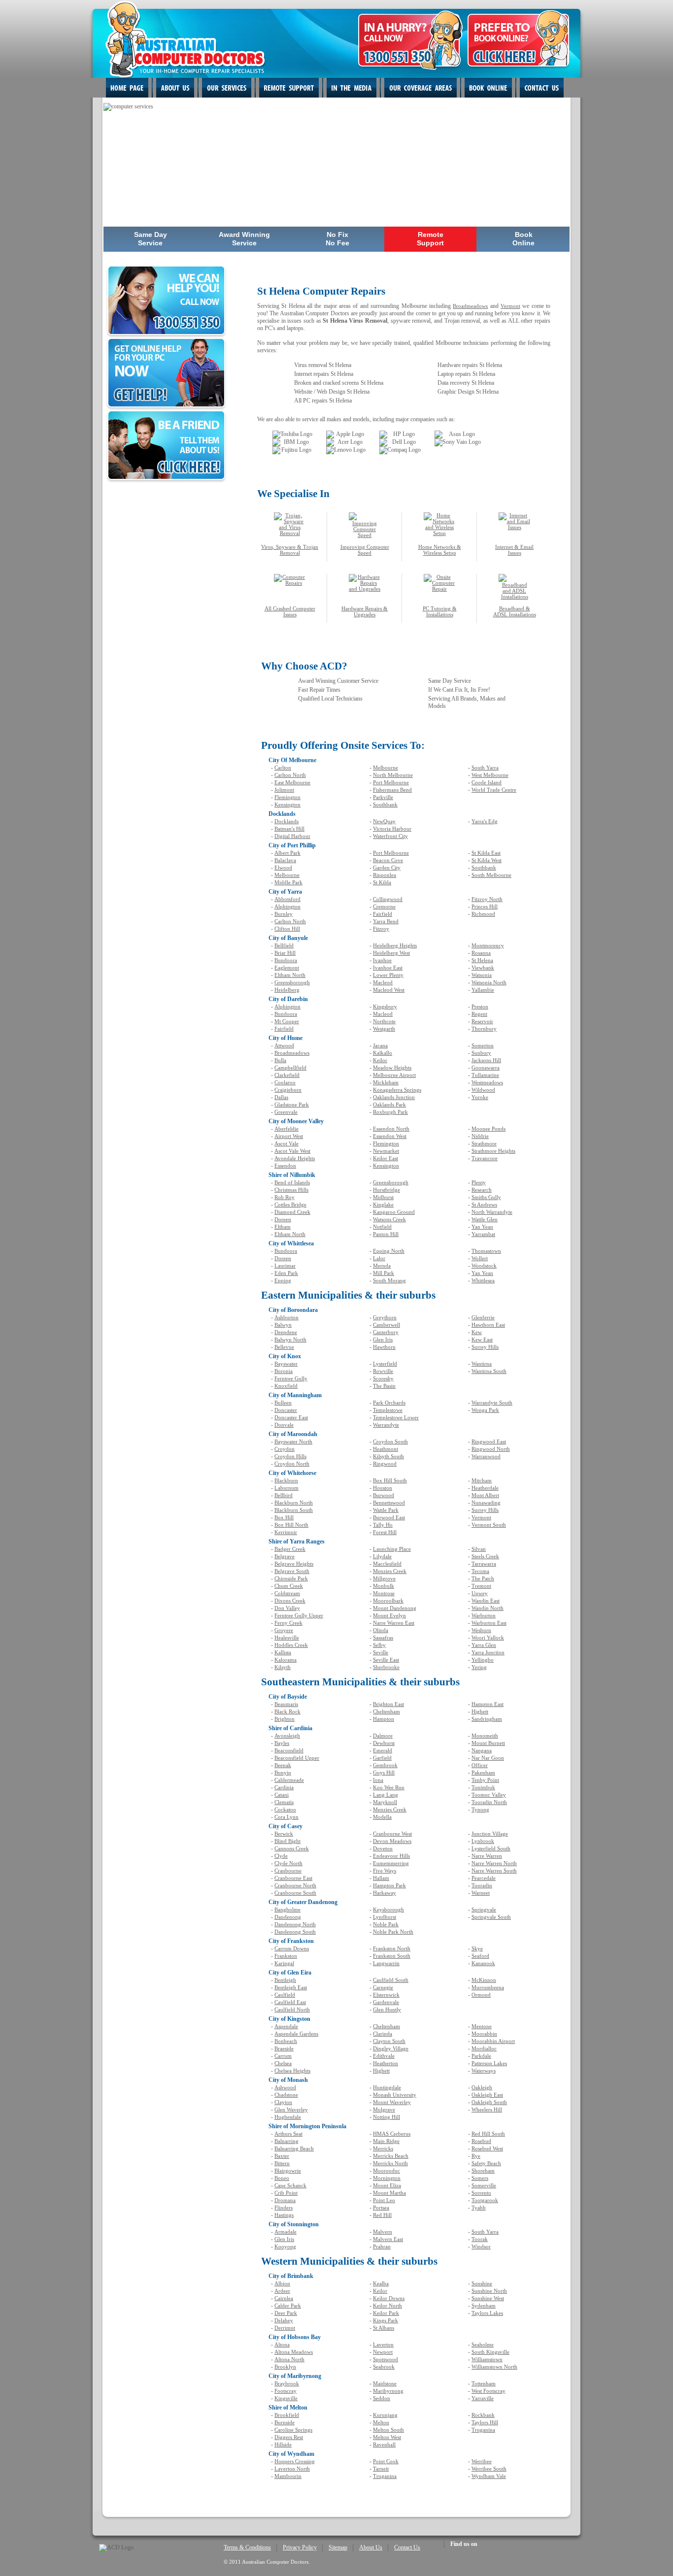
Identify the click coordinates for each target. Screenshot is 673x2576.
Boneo (282, 2178)
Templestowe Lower (396, 1417)
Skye (477, 1948)
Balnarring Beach (294, 2148)
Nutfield (382, 1227)
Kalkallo (383, 1053)
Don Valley (287, 1608)
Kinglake (383, 1204)
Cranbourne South (295, 1893)
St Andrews (484, 1204)
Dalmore (383, 1736)
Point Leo (384, 2200)
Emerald (383, 1750)
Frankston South (392, 1956)
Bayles (282, 1743)
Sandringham (487, 1719)
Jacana (380, 1045)
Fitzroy (381, 929)
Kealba (381, 2283)
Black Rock (287, 1711)
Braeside (284, 2048)
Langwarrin (386, 1963)
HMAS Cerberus (392, 2134)
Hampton (384, 1719)
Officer (480, 1765)
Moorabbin (484, 2034)
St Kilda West (487, 860)
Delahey (284, 2320)
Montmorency (488, 945)
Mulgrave (384, 2109)
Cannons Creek (292, 1848)
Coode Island (487, 782)
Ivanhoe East (388, 968)
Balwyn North (290, 1339)
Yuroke (480, 1097)
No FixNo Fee (337, 239)
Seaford (480, 1956)
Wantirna (482, 1364)
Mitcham (482, 1480)
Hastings (284, 2215)
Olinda (381, 1630)
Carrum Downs (292, 1948)
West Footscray (488, 2391)
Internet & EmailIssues (514, 550)
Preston (480, 1006)
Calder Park (288, 2306)
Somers (480, 2178)
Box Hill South (390, 1480)
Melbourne (386, 768)
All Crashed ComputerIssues (290, 611)
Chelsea (283, 2063)
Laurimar (285, 1266)
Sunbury (481, 1053)
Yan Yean (482, 1227)
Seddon (382, 2398)
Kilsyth (283, 1667)
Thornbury (484, 1029)
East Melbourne (292, 782)
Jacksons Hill (486, 1060)
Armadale (286, 2232)
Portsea (381, 2208)
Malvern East (388, 2239)
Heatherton (386, 2063)
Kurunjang (385, 2415)
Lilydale (382, 1556)
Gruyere (284, 1630)
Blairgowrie (288, 2171)
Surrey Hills (485, 1347)
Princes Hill (485, 906)
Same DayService (151, 239)
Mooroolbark (388, 1601)
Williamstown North (494, 2367)
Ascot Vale (286, 1143)
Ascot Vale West (292, 1151)
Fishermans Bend (392, 790)
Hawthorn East (488, 1325)
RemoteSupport (430, 239)
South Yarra (485, 768)
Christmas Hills (291, 1190)
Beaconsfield (289, 1750)
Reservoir (482, 1021)
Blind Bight (287, 1841)
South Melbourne (491, 875)
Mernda (382, 1266)
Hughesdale (288, 2117)
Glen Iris (383, 1339)
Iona (378, 1780)
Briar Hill (285, 953)
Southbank (385, 804)
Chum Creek (289, 1586)
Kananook (483, 1963)
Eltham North (290, 975)
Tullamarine (485, 1075)
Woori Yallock (488, 1638)
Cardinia (284, 1787)
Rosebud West (487, 2148)
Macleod (383, 982)
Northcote (384, 1021)
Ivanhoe (382, 960)
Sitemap (338, 2547)
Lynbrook (483, 1841)
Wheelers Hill (487, 2109)
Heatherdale (485, 1488)
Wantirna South (489, 1371)
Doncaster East (291, 1417)
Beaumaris (286, 1704)
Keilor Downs (389, 2298)
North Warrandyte (492, 1212)
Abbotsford (287, 899)
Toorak (480, 2239)
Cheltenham (387, 1711)
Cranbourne (288, 1871)
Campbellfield (290, 1068)
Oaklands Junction (394, 1097)
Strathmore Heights (493, 1151)
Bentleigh (285, 1980)
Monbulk (384, 1586)
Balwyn (283, 1325)
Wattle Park (386, 1510)
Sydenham (484, 2306)
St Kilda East (486, 853)
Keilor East (386, 1158)
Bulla (280, 1060)
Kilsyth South (388, 1456)
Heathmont (386, 1449)
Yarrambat (483, 1234)
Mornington (387, 2178)
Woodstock (484, 1266)
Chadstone (286, 2095)
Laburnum (286, 1488)
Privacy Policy (300, 2547)
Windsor (481, 2246)
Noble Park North (393, 1932)
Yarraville (483, 2398)
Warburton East (489, 1623)
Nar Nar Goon (488, 1758)
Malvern (383, 2232)
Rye (476, 2156)
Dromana (285, 2200)
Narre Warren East (394, 1623)
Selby (379, 1645)
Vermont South (489, 1525)
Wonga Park (485, 1410)
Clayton (283, 2102)
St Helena (482, 960)
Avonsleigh (287, 1736)
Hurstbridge (387, 1190)
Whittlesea (483, 1280)
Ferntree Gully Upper (299, 1615)
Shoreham (483, 2171)
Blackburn (286, 1480)
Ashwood (285, 2087)
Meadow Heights (392, 1068)
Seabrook (384, 2367)
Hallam (381, 1878)
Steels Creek (485, 1556)
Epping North (389, 1251)
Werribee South (489, 2469)
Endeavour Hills (391, 1856)
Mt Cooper (287, 1021)
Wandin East (486, 1601)
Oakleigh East (487, 2095)
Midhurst (383, 1197)
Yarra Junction (488, 1652)
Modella (382, 1817)
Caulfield (285, 1995)
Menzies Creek (390, 1571)
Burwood (384, 1495)
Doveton (383, 1848)
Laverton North (292, 2469)
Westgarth (384, 1029)
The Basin (384, 1386)
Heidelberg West (391, 953)
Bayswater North (293, 1441)
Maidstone (385, 2383)
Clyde (281, 1856)
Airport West (289, 1136)
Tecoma (480, 1571)
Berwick (284, 1834)
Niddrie (480, 1136)
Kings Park (386, 2320)
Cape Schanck (290, 2185)
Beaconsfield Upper (297, 1758)
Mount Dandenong (395, 1608)
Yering (479, 1667)
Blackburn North (294, 1503)
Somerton (483, 1045)
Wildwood (483, 1090)
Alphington (287, 906)
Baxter (282, 2156)
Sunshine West (488, 2298)
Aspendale (286, 2026)
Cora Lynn (286, 1817)
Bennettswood (389, 1503)
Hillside (283, 2444)
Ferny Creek (288, 1623)
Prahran (382, 2246)
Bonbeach (286, 2041)
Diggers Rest (289, 2437)
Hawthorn (384, 1347)
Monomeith (485, 1736)
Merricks (383, 2148)
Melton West (387, 2437)
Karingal (284, 1963)
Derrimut (285, 2328)
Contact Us (407, 2547)
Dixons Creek (290, 1601)
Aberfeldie (286, 1129)
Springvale (484, 1909)
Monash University (395, 2095)
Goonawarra (486, 1068)
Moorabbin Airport (493, 2041)
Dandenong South (295, 1932)
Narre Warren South (494, 1871)
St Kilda (382, 882)
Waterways (484, 2071)
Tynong (480, 1809)
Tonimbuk (483, 1787)
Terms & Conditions (247, 2547)
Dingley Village (391, 2048)
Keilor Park (386, 2313)
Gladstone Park (292, 1104)
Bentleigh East (291, 1987)
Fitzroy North (487, 899)
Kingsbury (385, 1006)
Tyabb (479, 2208)
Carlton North (290, 775)
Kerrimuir (286, 1532)
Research (482, 1190)
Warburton (484, 1615)
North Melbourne (393, 775)
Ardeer (282, 2291)
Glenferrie (483, 1317)
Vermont (510, 306)
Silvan (479, 1549)
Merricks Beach (391, 2156)
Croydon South (390, 1441)
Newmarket (386, 1151)
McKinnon (484, 1980)
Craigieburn (288, 1090)
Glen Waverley (291, 2109)
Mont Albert (485, 1495)
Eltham (283, 1227)
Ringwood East (489, 1441)
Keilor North (387, 2306)
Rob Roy (285, 1197)
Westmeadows (487, 1082)
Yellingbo (483, 1660)
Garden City (387, 868)
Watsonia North (489, 982)
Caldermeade (289, 1780)
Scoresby (383, 1378)
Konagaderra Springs (397, 1090)
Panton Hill (386, 1234)
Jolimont (284, 790)
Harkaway (385, 1893)
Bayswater (286, 1364)
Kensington (287, 804)
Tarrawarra (484, 1564)
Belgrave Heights (294, 1564)
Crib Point (286, 2193)
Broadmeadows (470, 306)
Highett (480, 1711)
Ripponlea (385, 875)
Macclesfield (387, 1564)
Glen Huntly (387, 2009)
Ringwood (385, 1464)
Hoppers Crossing (295, 2461)
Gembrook (385, 1765)
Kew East (482, 1339)
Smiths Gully (486, 1197)
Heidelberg (287, 990)
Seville (381, 1652)
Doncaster (286, 1410)
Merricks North (390, 2163)
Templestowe (388, 1410)
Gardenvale (386, 2002)
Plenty (479, 1182)
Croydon (285, 1449)
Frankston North (392, 1948)
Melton (381, 2422)
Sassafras (383, 1638)
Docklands (286, 821)
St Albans (384, 2328)
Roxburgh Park (390, 1112)
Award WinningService (244, 239)
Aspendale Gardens (296, 2034)
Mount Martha (389, 2193)
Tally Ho (383, 1525)
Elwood (283, 868)
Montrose (384, 1593)
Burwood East (389, 1517)
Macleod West (389, 990)
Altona (282, 2344)
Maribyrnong (388, 2391)
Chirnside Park (291, 1578)
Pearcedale (484, 1878)
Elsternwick (386, 1995)
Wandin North (488, 1608)
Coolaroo (285, 1082)
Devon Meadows (392, 1841)
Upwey (480, 1593)
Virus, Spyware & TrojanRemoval (290, 550)
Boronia (284, 1371)
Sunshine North (489, 2291)
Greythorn (385, 1317)
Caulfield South (391, 1980)
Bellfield (284, 945)
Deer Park (286, 2313)
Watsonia (482, 975)
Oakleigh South (489, 2102)
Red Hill (382, 2215)
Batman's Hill (289, 829)
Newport (383, 2352)
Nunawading (486, 1503)
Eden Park (286, 1273)
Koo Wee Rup (389, 1787)
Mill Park (384, 1273)
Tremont (481, 1586)
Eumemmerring (391, 1863)
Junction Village (490, 1834)
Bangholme (287, 1909)
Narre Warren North (494, 1863)
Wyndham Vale (489, 2476)
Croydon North (292, 1464)
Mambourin (288, 2476)
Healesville (287, 1638)
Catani (282, 1795)
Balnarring (286, 2141)
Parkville (383, 797)
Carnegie (383, 1987)
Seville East (386, 1660)
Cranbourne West (392, 1834)
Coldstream (287, 1593)
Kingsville (286, 2398)
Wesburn (481, 1630)
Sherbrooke (386, 1667)
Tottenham (484, 2383)
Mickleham (386, 1082)
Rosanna (481, 953)
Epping (283, 1280)
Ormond (481, 1995)
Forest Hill (385, 1532)
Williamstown (487, 2359)
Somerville (484, 2185)
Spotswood (386, 2359)
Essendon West (390, 1136)
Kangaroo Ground (394, 1212)
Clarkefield (287, 1075)
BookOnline (523, 239)
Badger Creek (290, 1549)
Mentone (482, 2026)
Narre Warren (487, 1856)
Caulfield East (290, 2002)
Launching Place (392, 1549)
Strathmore (484, 1143)
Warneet (481, 1893)
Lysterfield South (491, 1848)
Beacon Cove (388, 860)
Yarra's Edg (485, 821)
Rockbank (483, 2415)
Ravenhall (384, 2444)
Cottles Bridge (290, 1204)
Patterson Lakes (489, 2063)
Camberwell (387, 1325)
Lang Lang (386, 1795)
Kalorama (286, 1660)
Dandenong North (295, 1924)
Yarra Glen (484, 1645)
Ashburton (286, 1317)
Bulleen (283, 1403)
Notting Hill (387, 2117)
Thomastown (486, 1251)
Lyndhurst (385, 1917)
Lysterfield (385, 1364)
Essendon (285, 1166)
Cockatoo (285, 1809)
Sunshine (482, 2283)
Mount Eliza (387, 2185)
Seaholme (483, 2344)
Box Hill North (291, 1525)
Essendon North (391, 1129)
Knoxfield (286, 1386)
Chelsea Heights (292, 2071)
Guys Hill (384, 1773)
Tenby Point (485, 1780)
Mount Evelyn (389, 1615)
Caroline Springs (293, 2430)
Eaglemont (287, 968)
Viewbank (483, 968)
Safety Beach (486, 2163)
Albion (282, 2283)
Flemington (287, 797)
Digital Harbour (292, 836)
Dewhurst (384, 1743)
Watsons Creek (389, 1219)
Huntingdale (387, 2087)
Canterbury (386, 1332)
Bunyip (283, 1773)
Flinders (284, 2208)
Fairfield (383, 914)
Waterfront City (390, 836)
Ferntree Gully (291, 1378)
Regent (479, 1014)
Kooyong (285, 2246)
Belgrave (285, 1556)
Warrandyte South (492, 1403)
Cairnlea (284, 2298)
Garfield (382, 1758)
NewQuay (384, 821)
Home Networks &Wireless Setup (440, 550)
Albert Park (287, 853)
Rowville (383, 1371)
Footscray (286, 2391)
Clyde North (288, 1863)
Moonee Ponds (488, 1129)
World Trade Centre (494, 790)
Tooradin (482, 1885)
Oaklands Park (389, 1104)
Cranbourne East (293, 1878)
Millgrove (384, 1578)
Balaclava (285, 860)
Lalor (379, 1258)
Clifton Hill (287, 929)
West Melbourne (490, 775)
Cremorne (384, 906)
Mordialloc (484, 2048)
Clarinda (383, 2034)
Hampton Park (389, 1885)
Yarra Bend (386, 921)
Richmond (483, 914)
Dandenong (288, 1917)
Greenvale (286, 1112)
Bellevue (284, 1347)
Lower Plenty (388, 975)
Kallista (283, 1652)
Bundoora (286, 960)
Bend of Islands (292, 1182)
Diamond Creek (292, 1212)
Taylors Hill (485, 2422)
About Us (371, 2547)
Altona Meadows (294, 2352)
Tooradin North (489, 1802)
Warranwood (486, 1456)
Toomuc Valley (489, 1795)
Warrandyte (386, 1425)
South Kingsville (490, 2352)
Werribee (482, 2461)
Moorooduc (387, 2171)
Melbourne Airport (394, 1075)
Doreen (283, 1219)
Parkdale (481, 2056)
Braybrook (287, 2383)
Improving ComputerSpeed (365, 550)
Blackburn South (294, 1510)
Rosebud (481, 2141)
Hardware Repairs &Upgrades (365, 611)
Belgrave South (292, 1571)
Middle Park (288, 882)
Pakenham (483, 1773)
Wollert (480, 1258)
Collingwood (388, 899)
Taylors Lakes (487, 2313)
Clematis (284, 1802)
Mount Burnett (488, 1743)
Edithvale (384, 2056)
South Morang (389, 1280)
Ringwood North (491, 1449)
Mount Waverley (392, 2102)
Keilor (380, 1060)
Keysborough (388, 1909)
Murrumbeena (488, 1987)
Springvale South (491, 1917)
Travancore (485, 1158)
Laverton (383, 2344)
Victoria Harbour (392, 829)
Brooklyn (285, 2367)
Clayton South (389, 2041)
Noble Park (386, 1924)
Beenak (283, 1765)
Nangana (482, 1750)
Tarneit (381, 2469)
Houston (383, 1488)
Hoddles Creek (291, 1645)
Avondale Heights (295, 1158)
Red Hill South (488, 2134)
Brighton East (388, 1704)
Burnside (285, 2422)
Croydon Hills (290, 1456)
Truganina (483, 2430)
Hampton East (488, 1704)
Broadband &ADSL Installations (515, 611)
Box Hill (284, 1517)
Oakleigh (482, 2087)
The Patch (483, 1578)
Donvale (284, 1425)
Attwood (284, 1045)
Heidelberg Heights (395, 945)
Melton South (388, 2430)
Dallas (281, 1097)
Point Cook (386, 2461)
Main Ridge (386, 2141)
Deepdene (286, 1332)
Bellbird (284, 1495)
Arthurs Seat (288, 2134)
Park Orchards (389, 1403)
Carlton (283, 768)
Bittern (282, 2163)
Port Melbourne (391, 782)
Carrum (283, 2056)
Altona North (289, 2359)
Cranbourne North (295, 1885)
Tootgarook (485, 2200)
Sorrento (481, 2193)
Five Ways (385, 1871)
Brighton (285, 1719)
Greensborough (292, 982)
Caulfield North (292, 2009)
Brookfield (287, 2415)
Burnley (284, 914)
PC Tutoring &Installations (440, 611)
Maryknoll (385, 1802)
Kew (477, 1332)
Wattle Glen (485, 1219)
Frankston (286, 1956)
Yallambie (483, 990)
